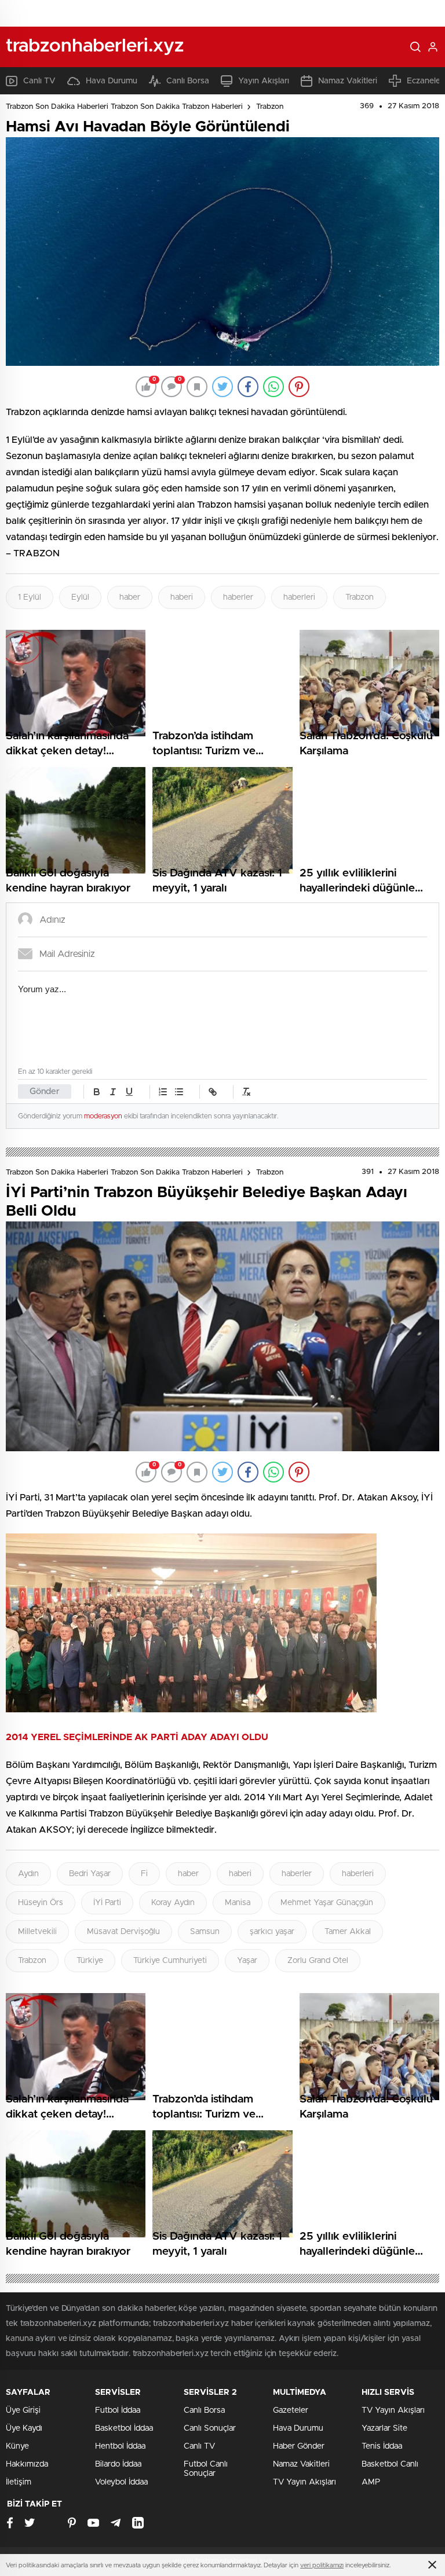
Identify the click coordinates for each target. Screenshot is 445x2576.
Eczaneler (425, 81)
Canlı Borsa (188, 81)
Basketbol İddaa (124, 2428)
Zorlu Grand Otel (318, 1961)
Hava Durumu (112, 81)
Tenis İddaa (382, 2446)
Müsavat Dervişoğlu (123, 1932)
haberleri (299, 597)
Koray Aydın (173, 1903)
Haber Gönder (299, 2446)
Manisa (238, 1903)
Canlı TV (39, 81)
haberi (182, 597)
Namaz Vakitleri (348, 81)
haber (130, 597)
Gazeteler (291, 2410)
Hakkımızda (27, 2464)
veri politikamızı (322, 2565)
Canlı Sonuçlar (210, 2428)
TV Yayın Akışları (304, 2482)
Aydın (28, 1874)
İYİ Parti (107, 1903)
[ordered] (163, 1092)
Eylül (80, 597)
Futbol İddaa (118, 2410)
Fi (144, 1874)
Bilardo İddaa (118, 2464)
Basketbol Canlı (390, 2464)
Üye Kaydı (24, 2428)
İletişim (19, 2482)
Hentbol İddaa (120, 2446)
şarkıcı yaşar (272, 1932)
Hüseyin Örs (41, 1903)
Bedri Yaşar (90, 1874)
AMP (371, 2482)
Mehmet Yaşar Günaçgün (327, 1903)
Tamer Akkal (348, 1932)
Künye (17, 2446)
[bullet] (179, 1092)
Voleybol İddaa (121, 2482)
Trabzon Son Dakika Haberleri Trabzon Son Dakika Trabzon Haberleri (124, 107)
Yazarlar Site (384, 2428)
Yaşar (247, 1961)
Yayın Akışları (264, 81)
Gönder (45, 1091)
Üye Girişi (23, 2410)
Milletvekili (37, 1932)
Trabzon (270, 107)
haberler (238, 597)
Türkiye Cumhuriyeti (170, 1961)
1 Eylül (30, 597)
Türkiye (90, 1961)
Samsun (205, 1932)
